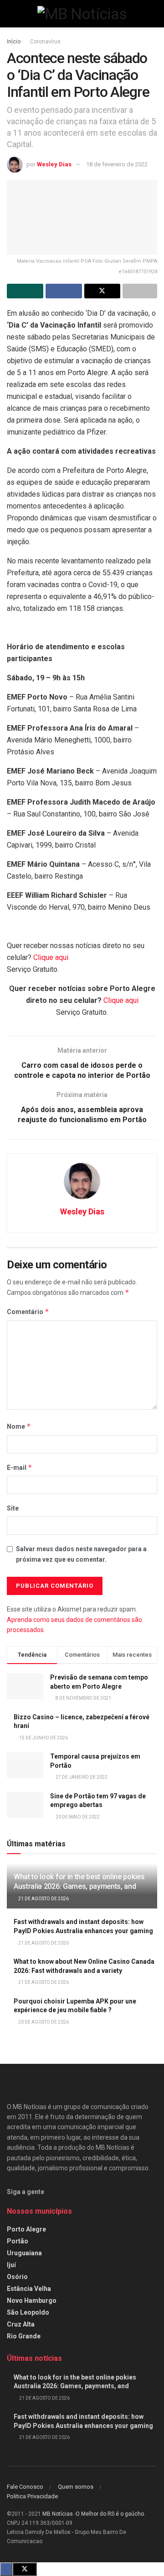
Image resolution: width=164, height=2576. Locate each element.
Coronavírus (45, 42)
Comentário (28, 1312)
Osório (17, 2277)
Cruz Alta (21, 2324)
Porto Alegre (26, 2229)
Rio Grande (24, 2336)
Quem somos (76, 2487)
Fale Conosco (25, 2487)
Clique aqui (51, 957)
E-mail (20, 1467)
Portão (18, 2241)
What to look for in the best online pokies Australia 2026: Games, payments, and (79, 1882)
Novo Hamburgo (32, 2300)
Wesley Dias (54, 164)
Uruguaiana (24, 2253)
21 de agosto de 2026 (43, 1899)
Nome (19, 1426)
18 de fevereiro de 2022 (117, 164)
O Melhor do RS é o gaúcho (110, 2514)
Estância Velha (29, 2289)
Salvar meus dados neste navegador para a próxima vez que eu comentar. (81, 1554)
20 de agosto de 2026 (43, 2022)
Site (13, 1508)
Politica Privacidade (32, 2496)
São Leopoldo (28, 2312)
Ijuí (11, 2265)
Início (14, 42)
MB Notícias (58, 2514)
